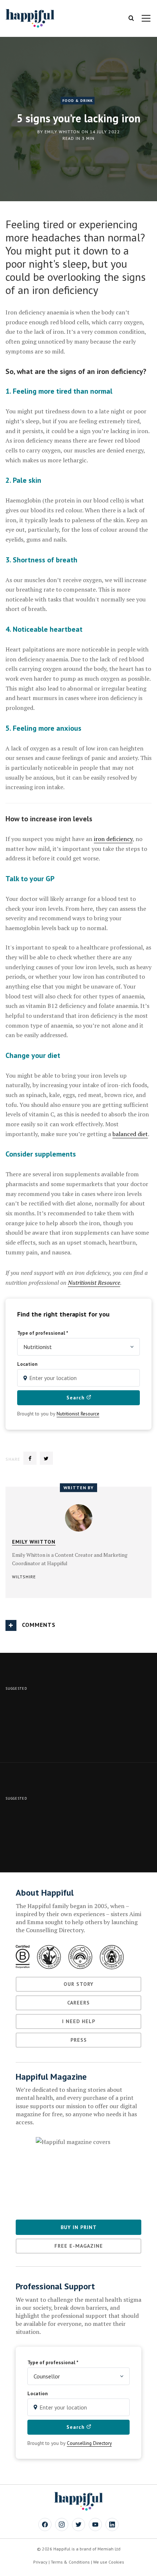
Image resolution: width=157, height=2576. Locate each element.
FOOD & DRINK (78, 101)
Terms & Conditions (70, 2562)
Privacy (40, 2562)
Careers (78, 2003)
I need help (79, 2021)
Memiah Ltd (109, 2549)
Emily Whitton (62, 132)
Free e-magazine (79, 2246)
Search (76, 1398)
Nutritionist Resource (78, 1414)
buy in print (79, 2227)
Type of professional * (43, 1333)
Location (27, 1364)
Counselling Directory (89, 2443)
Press (79, 2040)
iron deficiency (113, 839)
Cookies (116, 2562)
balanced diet (130, 1134)
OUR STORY (78, 1984)
